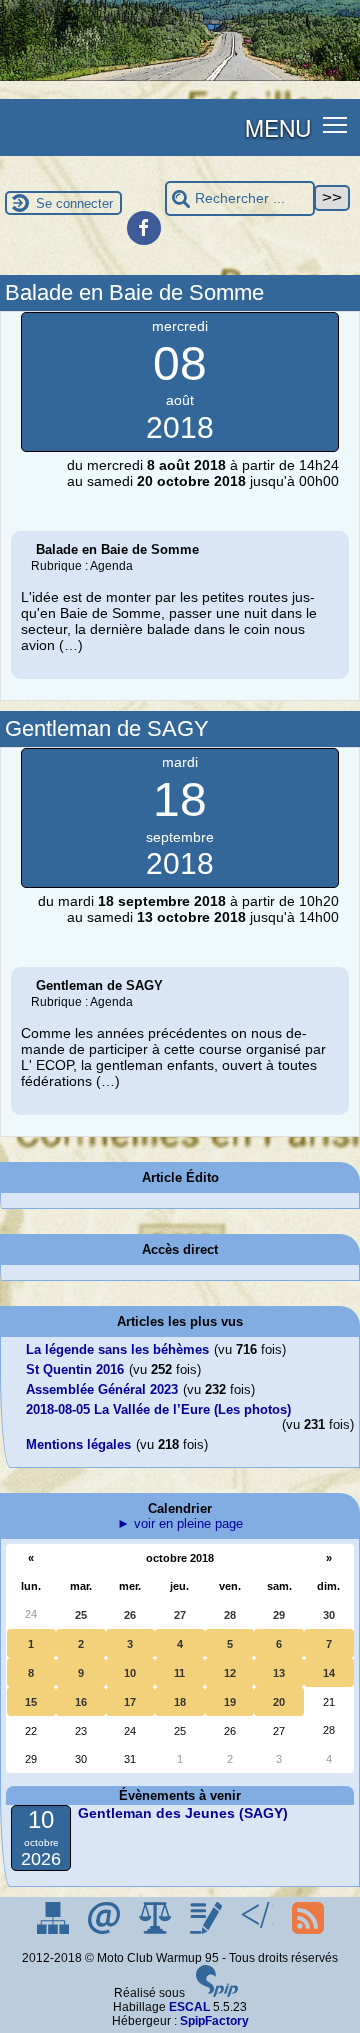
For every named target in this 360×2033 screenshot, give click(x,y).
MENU (278, 127)
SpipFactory (214, 2021)
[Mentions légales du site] (156, 1930)
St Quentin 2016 (75, 1369)
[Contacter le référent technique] (105, 1930)
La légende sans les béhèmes (117, 1349)
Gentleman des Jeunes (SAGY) (183, 1813)
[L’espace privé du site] (207, 1930)
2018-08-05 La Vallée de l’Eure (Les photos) (158, 1409)
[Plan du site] (54, 1930)
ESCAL (189, 2007)
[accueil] (180, 77)
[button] (335, 123)
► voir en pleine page (180, 1523)
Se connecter (74, 203)
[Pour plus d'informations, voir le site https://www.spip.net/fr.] (217, 1993)
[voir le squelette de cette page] (258, 1930)
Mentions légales (78, 1444)
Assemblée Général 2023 (102, 1389)
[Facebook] (144, 228)
